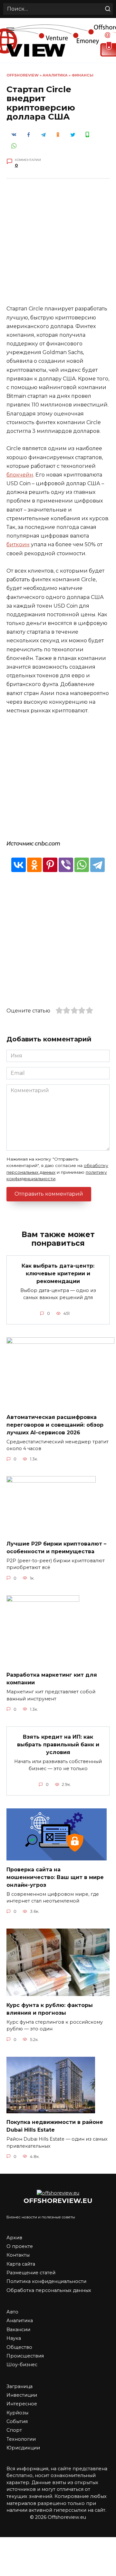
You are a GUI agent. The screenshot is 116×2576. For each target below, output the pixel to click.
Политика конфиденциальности (46, 2281)
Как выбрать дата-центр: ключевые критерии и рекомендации (58, 1274)
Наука (14, 2338)
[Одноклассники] (34, 865)
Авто (12, 2312)
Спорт (14, 2430)
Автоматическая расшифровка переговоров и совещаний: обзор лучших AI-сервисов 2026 (55, 1425)
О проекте (20, 2246)
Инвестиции (22, 2395)
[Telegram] (97, 865)
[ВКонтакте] (19, 865)
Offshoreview (23, 75)
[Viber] (66, 865)
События (17, 2421)
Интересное (22, 2404)
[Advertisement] (58, 246)
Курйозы (17, 2413)
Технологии (21, 2439)
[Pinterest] (50, 865)
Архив (14, 2238)
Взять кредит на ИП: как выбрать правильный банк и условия (58, 1745)
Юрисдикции (23, 2448)
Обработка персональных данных (49, 2290)
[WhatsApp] (82, 865)
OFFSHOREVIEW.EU (58, 2201)
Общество (19, 2347)
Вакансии (18, 2330)
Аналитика (55, 75)
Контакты (18, 2255)
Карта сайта (21, 2264)
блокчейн (20, 475)
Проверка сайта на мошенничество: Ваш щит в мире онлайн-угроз (55, 1877)
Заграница (19, 2386)
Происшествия (25, 2356)
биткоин (18, 544)
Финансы (82, 75)
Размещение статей (31, 2273)
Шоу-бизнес (22, 2365)
